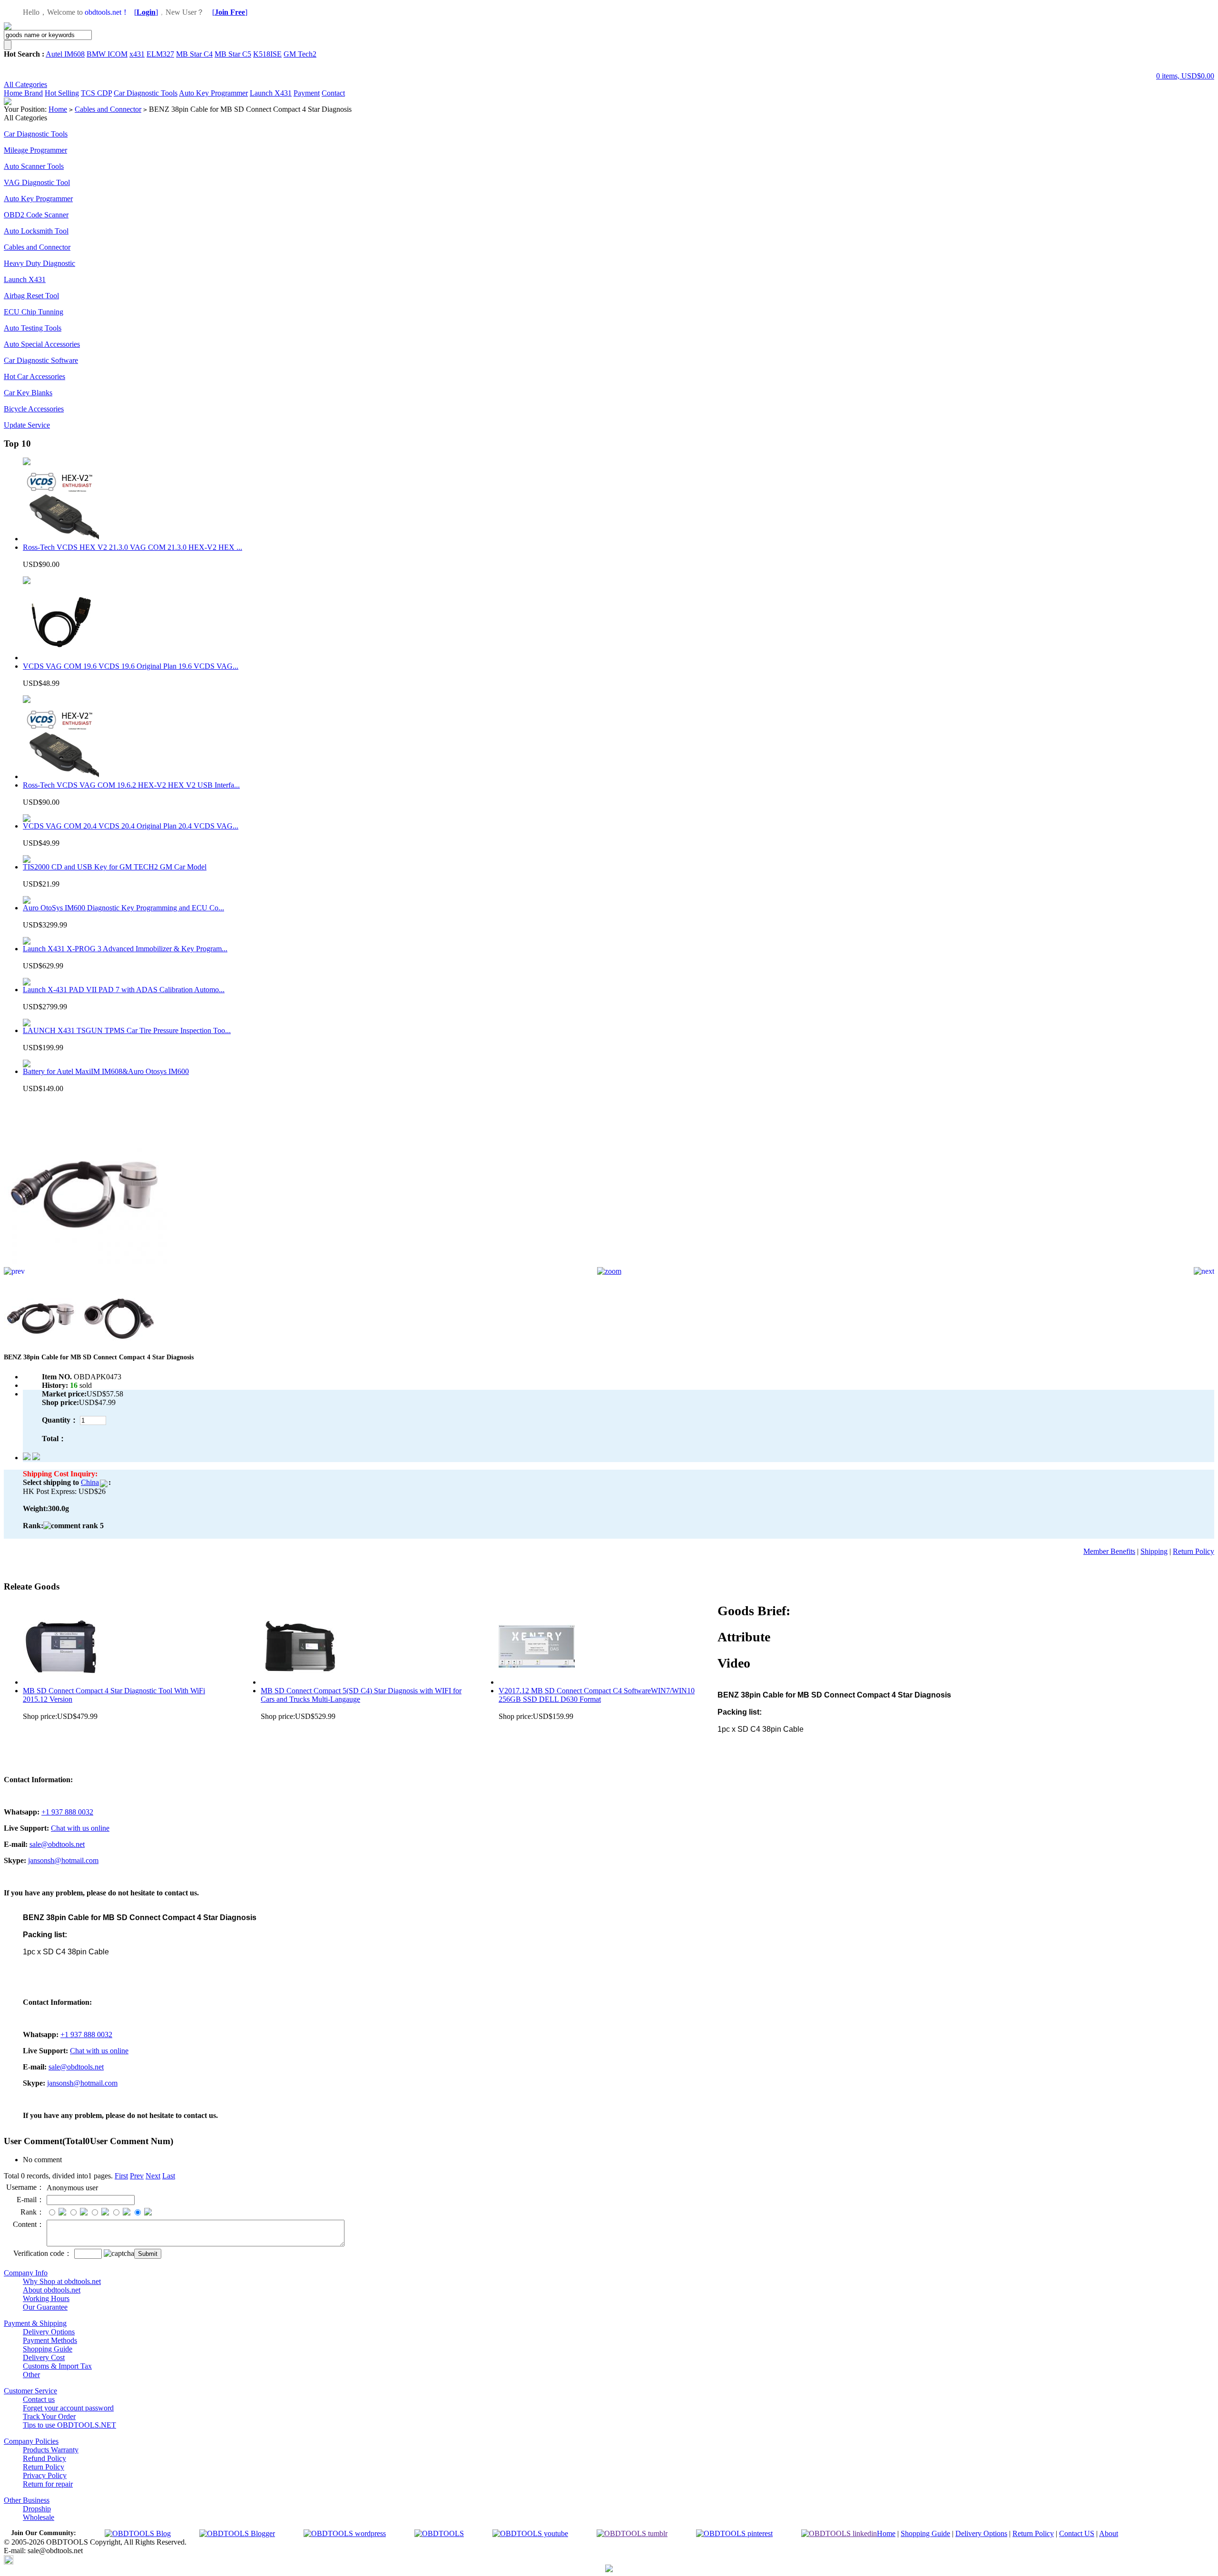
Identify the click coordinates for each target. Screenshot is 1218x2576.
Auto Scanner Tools (34, 166)
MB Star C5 (233, 54)
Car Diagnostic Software (41, 360)
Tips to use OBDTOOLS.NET (69, 2425)
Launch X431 (271, 93)
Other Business (27, 2500)
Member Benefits (1109, 1551)
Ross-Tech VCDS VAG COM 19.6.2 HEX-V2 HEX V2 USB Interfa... (131, 785)
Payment (307, 93)
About (1109, 2533)
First (121, 2176)
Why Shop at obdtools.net (62, 2281)
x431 (137, 54)
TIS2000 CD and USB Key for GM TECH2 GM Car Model (115, 867)
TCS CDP (96, 93)
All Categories (25, 84)
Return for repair (48, 2484)
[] (146, 12)
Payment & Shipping (35, 2323)
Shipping (1154, 1551)
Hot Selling (62, 93)
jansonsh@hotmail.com (63, 1860)
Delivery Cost (44, 2357)
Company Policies (31, 2441)
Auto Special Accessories (42, 344)
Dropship (37, 2509)
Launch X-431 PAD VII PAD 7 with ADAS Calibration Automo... (124, 990)
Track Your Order (49, 2416)
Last (169, 2176)
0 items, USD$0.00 (1185, 76)
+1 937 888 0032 (67, 1812)
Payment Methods (50, 2340)
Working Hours (46, 2298)
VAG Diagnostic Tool (37, 182)
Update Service (27, 425)
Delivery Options (49, 2332)
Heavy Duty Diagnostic (39, 263)
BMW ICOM (107, 54)
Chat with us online (80, 1828)
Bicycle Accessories (34, 409)
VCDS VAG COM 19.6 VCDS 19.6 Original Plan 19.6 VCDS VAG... (131, 666)
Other (31, 2375)
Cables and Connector (108, 109)
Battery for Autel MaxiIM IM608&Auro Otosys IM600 (106, 1071)
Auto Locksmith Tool (36, 231)
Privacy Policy (45, 2475)
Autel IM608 (65, 54)
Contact (333, 93)
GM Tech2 (300, 54)
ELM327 (160, 54)
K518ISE (267, 54)
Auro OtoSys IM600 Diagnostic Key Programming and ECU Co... (123, 908)
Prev (137, 2176)
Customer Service (30, 2391)
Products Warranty (51, 2450)
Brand (34, 93)
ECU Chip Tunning (34, 312)
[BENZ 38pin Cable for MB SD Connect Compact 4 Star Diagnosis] (87, 1264)
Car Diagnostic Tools (146, 93)
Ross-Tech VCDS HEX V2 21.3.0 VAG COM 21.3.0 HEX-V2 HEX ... (133, 547)
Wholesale (39, 2517)
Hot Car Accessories (34, 376)
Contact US (1077, 2533)
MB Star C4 (194, 54)
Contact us (39, 2399)
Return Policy (1193, 1551)
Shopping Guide (48, 2349)
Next (153, 2176)
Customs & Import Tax (57, 2366)
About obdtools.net (52, 2290)
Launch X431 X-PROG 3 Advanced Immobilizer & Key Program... (125, 949)
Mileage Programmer (35, 150)
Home (14, 93)
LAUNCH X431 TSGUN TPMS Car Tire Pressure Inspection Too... (127, 1030)
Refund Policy (44, 2458)
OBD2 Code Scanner (36, 215)
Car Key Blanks (28, 393)
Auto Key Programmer (213, 93)
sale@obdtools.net (57, 1844)
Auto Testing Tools (33, 328)
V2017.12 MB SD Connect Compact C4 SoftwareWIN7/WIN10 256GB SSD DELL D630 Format (597, 1695)
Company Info (26, 2273)
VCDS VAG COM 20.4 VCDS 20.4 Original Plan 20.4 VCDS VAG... (131, 826)
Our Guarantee (45, 2307)
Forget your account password (68, 2408)
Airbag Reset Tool (31, 296)
